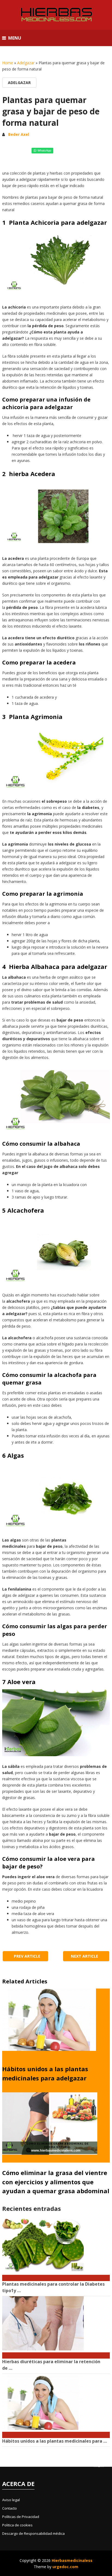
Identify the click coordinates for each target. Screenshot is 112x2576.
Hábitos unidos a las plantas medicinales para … (55, 2441)
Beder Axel (19, 134)
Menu (15, 38)
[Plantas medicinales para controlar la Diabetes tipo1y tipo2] (56, 2275)
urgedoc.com (65, 2567)
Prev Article (27, 1956)
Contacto (10, 2508)
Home (8, 63)
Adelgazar (26, 63)
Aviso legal (11, 2500)
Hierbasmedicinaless (72, 2560)
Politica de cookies (17, 2525)
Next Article (85, 1956)
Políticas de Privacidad (21, 2517)
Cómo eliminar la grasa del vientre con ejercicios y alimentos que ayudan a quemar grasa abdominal (56, 2182)
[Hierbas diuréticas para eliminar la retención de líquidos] (56, 2353)
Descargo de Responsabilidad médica (33, 2533)
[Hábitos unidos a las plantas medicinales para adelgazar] (56, 2432)
